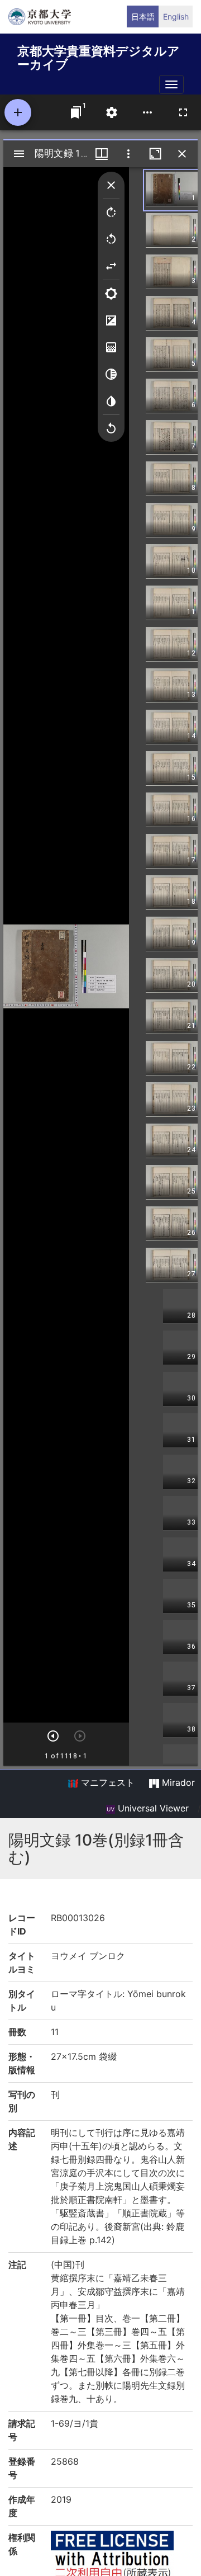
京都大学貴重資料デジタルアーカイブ (99, 56)
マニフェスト (106, 1782)
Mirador (177, 1782)
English (176, 16)
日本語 (143, 16)
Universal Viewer (152, 1808)
